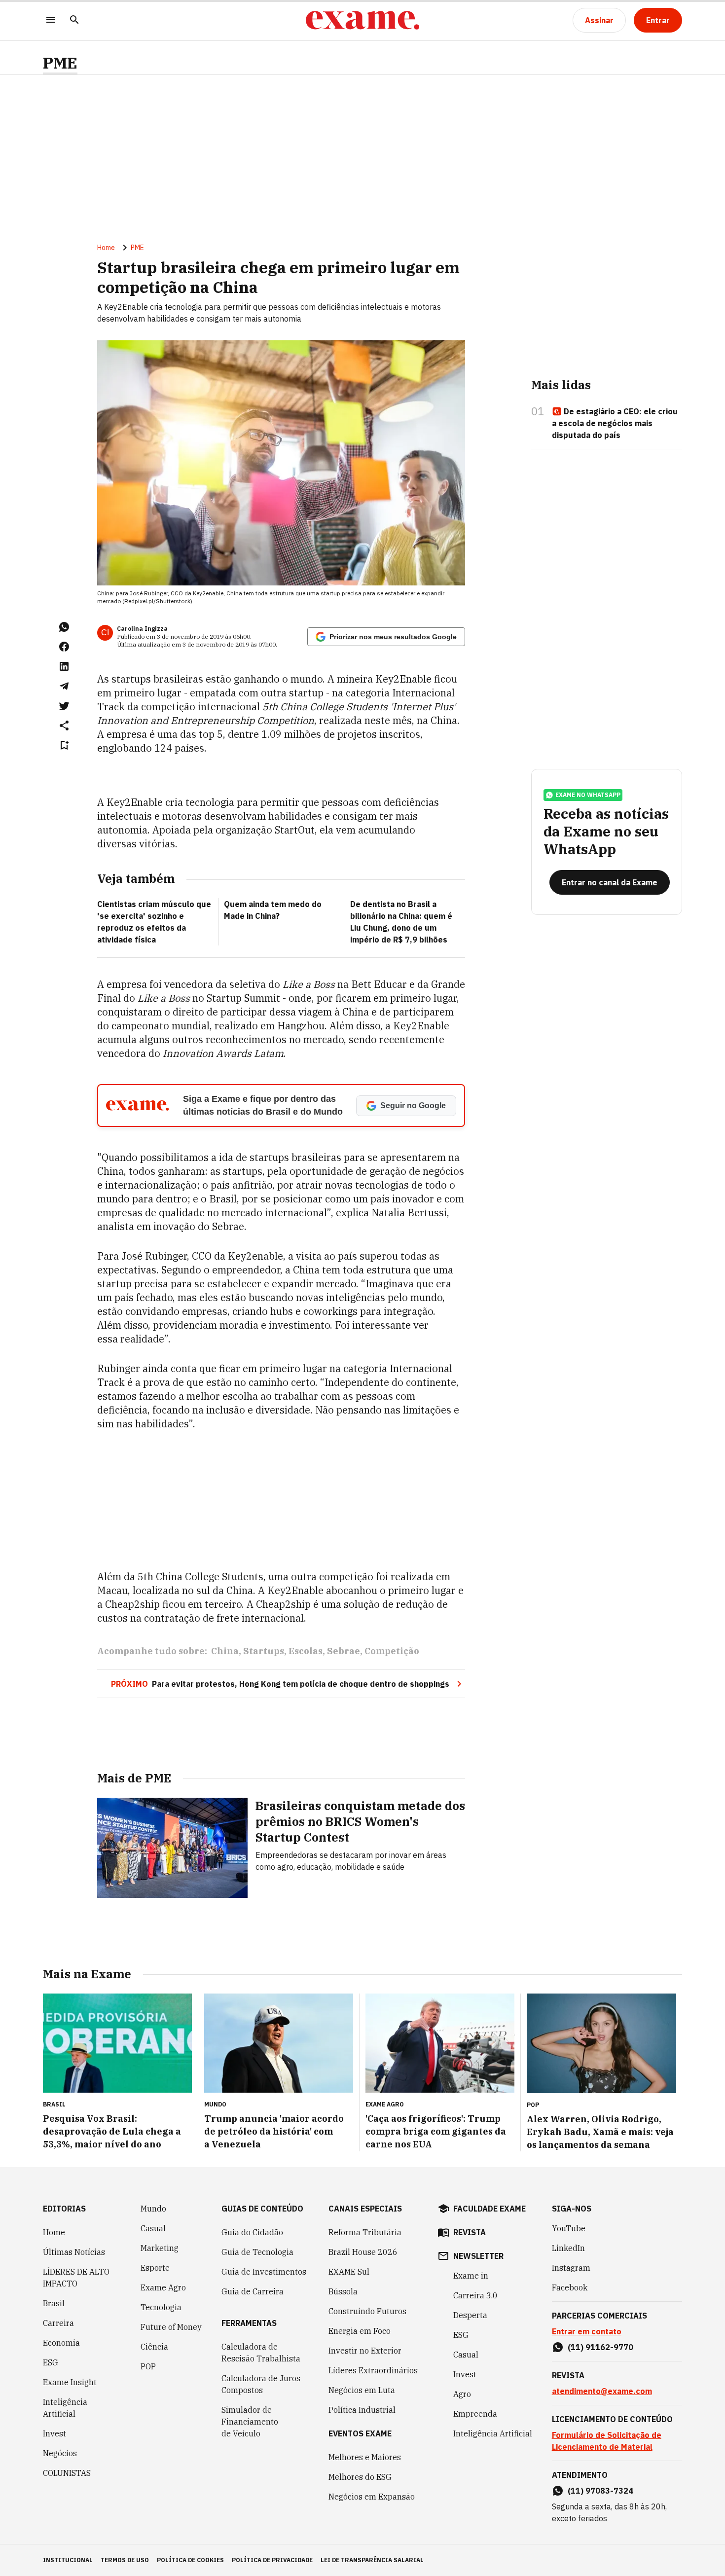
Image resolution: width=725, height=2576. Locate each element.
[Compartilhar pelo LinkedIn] (64, 666)
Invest (54, 2433)
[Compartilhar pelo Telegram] (64, 686)
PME (60, 63)
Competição (392, 1651)
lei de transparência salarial (372, 2560)
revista (470, 2232)
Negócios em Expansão (372, 2497)
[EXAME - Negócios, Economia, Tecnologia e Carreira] (362, 20)
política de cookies (190, 2560)
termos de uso (125, 2560)
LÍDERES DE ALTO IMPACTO (76, 2278)
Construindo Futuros (367, 2311)
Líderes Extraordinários (373, 2370)
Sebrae (344, 1651)
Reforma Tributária (365, 2232)
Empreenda (475, 2414)
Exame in (471, 2276)
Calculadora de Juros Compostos (261, 2384)
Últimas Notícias (74, 2252)
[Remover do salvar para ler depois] (64, 745)
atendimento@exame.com (602, 2391)
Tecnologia (161, 2307)
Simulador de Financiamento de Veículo (250, 2422)
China (225, 1651)
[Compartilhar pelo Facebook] (64, 647)
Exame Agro (163, 2287)
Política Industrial (362, 2410)
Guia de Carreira (253, 2291)
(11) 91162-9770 (600, 2347)
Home (106, 248)
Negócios (60, 2453)
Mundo (153, 2209)
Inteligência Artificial (65, 2408)
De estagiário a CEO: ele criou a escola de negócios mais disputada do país (615, 423)
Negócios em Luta (362, 2390)
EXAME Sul (349, 2272)
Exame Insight (70, 2382)
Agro (462, 2394)
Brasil (54, 2303)
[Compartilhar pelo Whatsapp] (64, 627)
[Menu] (51, 20)
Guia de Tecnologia (257, 2252)
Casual (153, 2228)
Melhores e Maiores (365, 2457)
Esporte (155, 2268)
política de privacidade (272, 2560)
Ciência (154, 2347)
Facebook (570, 2287)
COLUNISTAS (67, 2473)
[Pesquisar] (74, 20)
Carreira (58, 2323)
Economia (61, 2343)
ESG (51, 2362)
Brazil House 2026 (363, 2252)
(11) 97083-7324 (600, 2491)
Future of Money (171, 2327)
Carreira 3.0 (475, 2295)
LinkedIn (568, 2248)
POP (148, 2366)
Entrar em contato (587, 2331)
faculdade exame (489, 2209)
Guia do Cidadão (252, 2232)
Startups (264, 1651)
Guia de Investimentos (264, 2272)
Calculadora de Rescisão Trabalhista (261, 2353)
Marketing (160, 2248)
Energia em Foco (360, 2331)
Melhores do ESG (360, 2477)
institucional (68, 2560)
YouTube (569, 2228)
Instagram (571, 2268)
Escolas (306, 1651)
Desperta (470, 2315)
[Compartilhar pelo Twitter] (64, 706)
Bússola (343, 2291)
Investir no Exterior (365, 2351)
